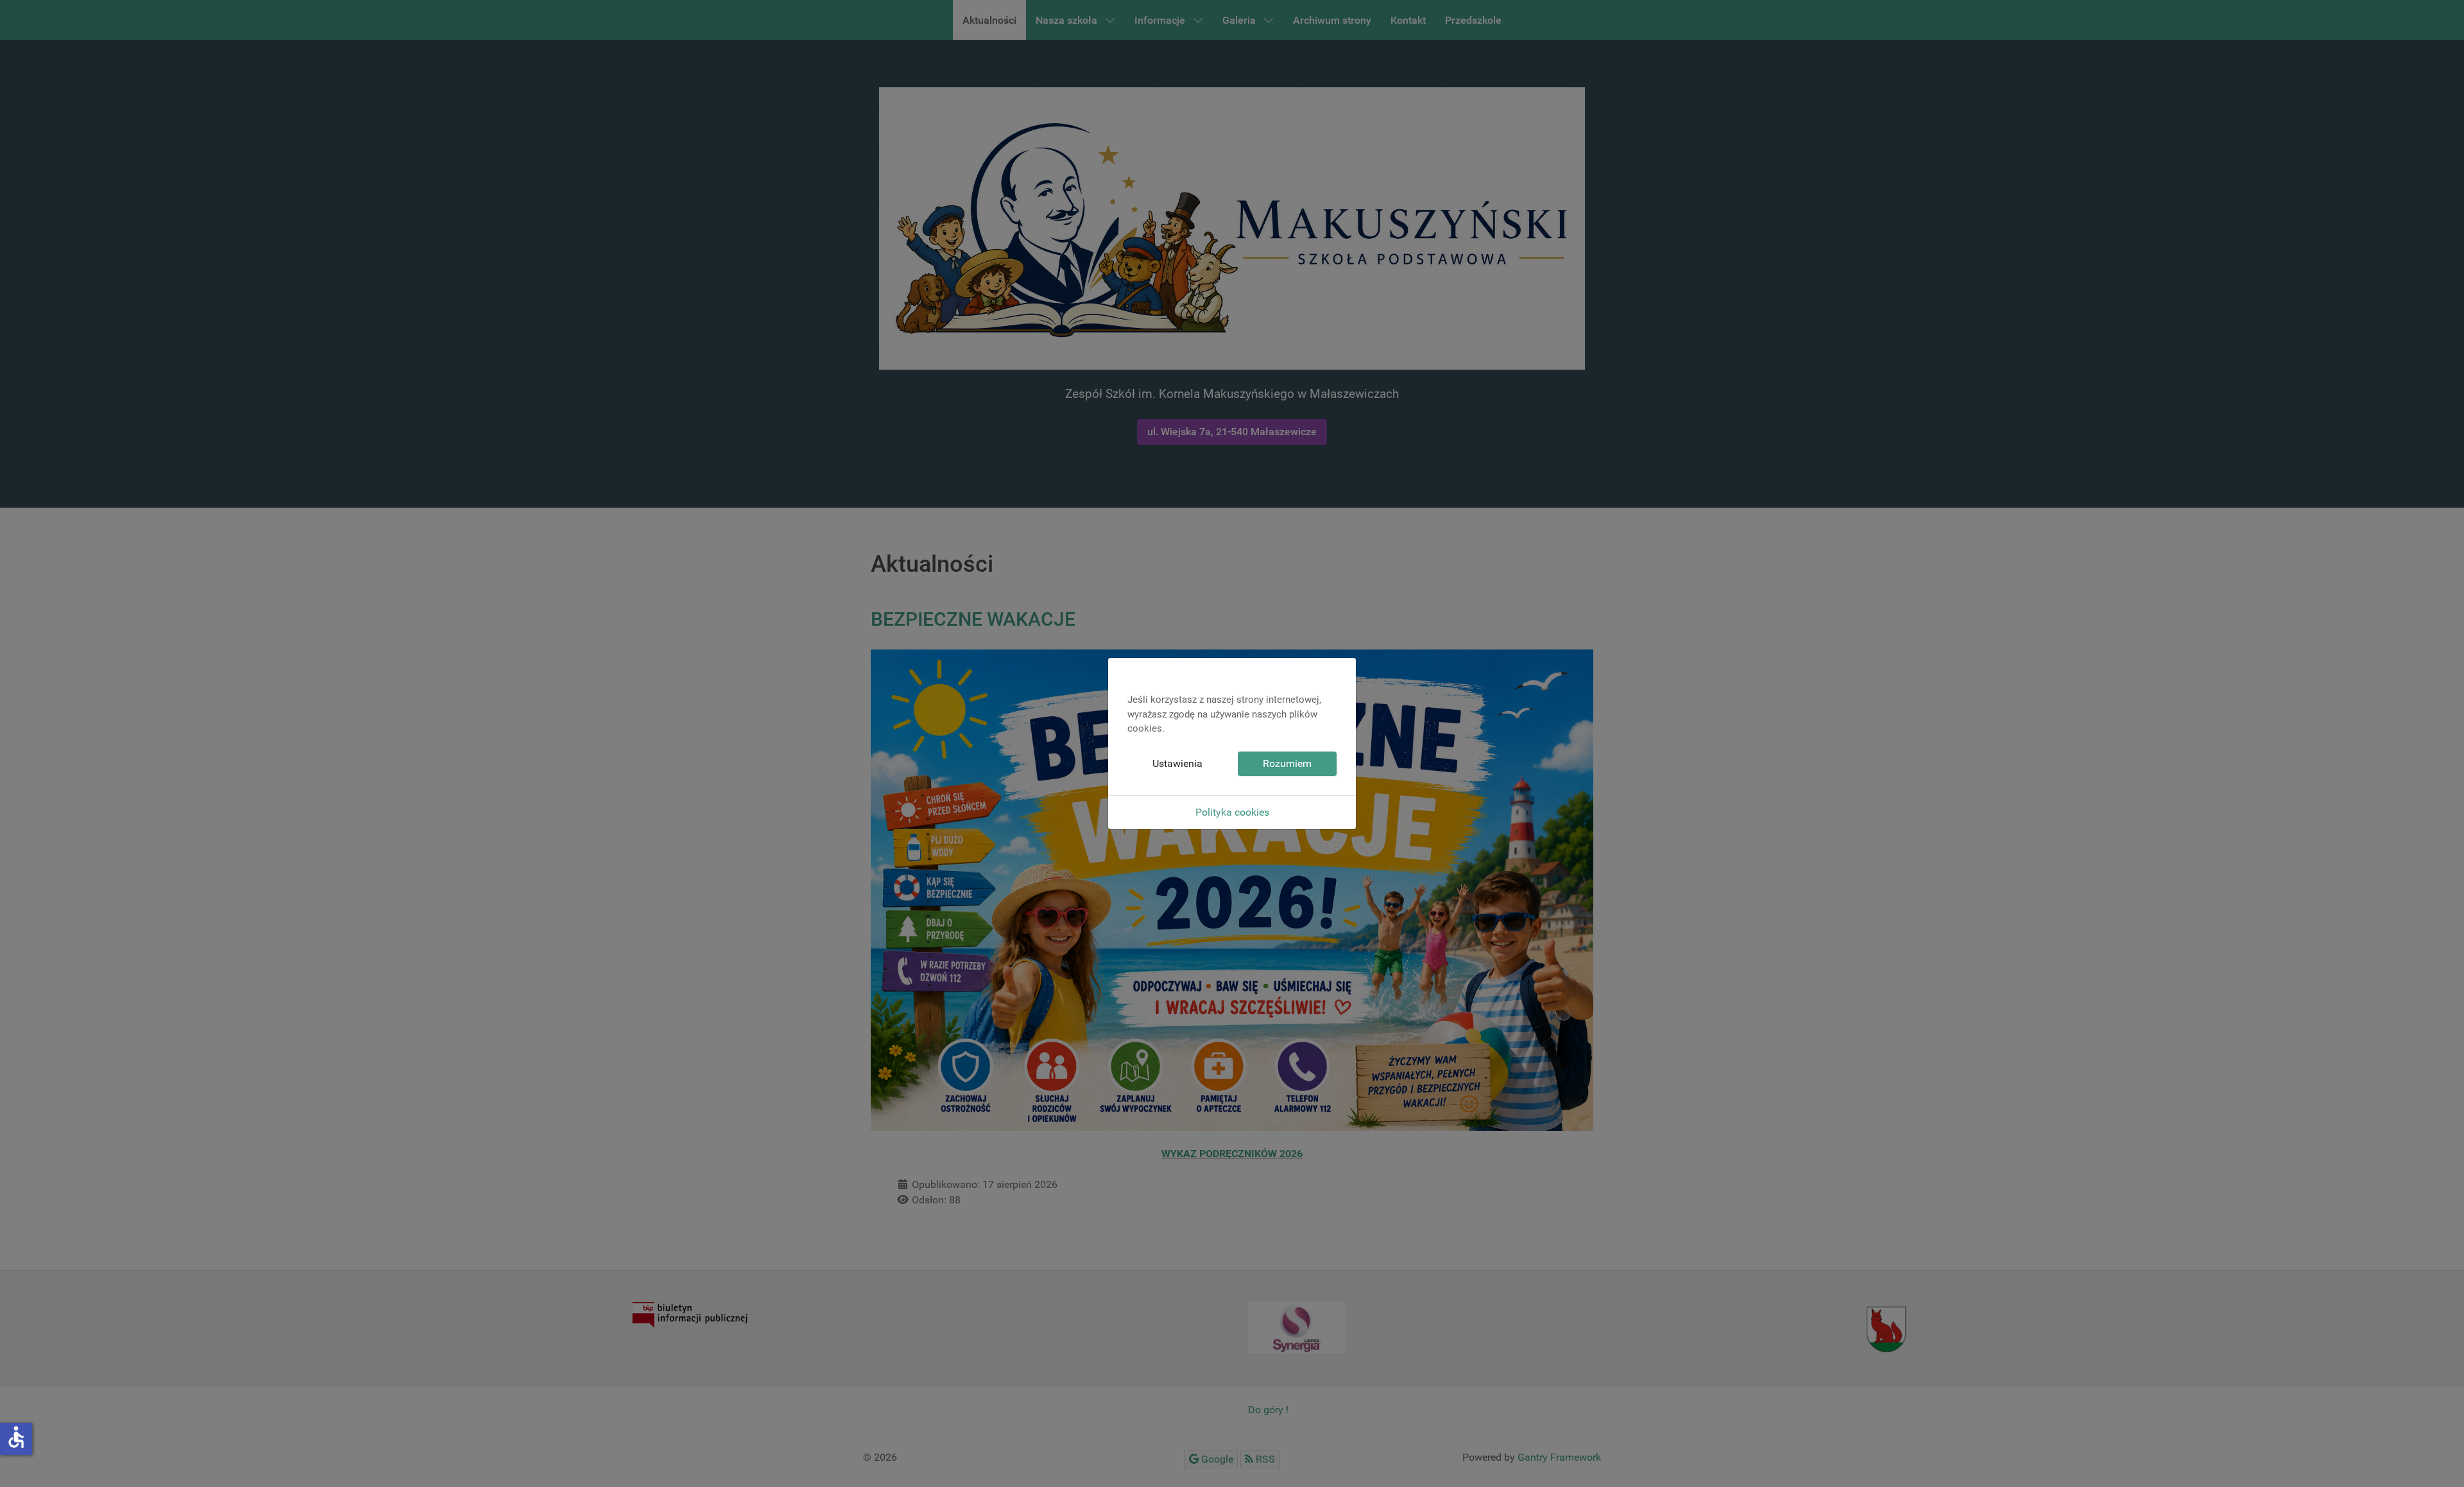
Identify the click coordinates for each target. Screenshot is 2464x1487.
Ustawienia (1177, 763)
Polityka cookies (1232, 812)
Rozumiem (1287, 763)
